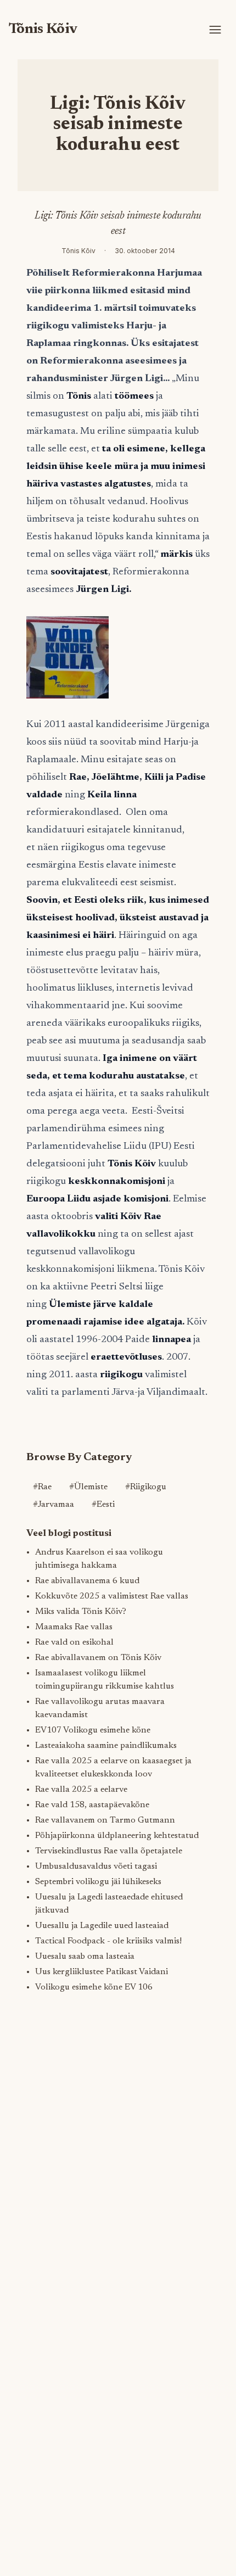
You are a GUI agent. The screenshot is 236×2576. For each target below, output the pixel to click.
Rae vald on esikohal (74, 1642)
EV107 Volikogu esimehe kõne (93, 1730)
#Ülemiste (88, 1487)
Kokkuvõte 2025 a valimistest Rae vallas (112, 1596)
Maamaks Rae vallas (74, 1627)
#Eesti (103, 1505)
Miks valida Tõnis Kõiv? (81, 1612)
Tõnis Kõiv (43, 29)
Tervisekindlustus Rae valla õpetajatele (109, 1851)
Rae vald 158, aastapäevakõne (92, 1805)
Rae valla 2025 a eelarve (81, 1790)
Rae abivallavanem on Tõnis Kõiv (98, 1658)
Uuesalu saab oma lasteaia (85, 1957)
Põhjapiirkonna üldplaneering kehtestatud (117, 1836)
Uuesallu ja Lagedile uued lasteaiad (102, 1926)
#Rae (42, 1487)
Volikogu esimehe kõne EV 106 (94, 1987)
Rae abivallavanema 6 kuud (87, 1581)
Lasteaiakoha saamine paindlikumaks (106, 1746)
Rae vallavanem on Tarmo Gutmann (105, 1820)
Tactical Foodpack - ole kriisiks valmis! (108, 1941)
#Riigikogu (146, 1487)
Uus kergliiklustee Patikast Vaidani (102, 1972)
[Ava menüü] (215, 30)
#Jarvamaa (54, 1505)
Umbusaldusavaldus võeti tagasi (96, 1867)
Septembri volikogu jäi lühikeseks (98, 1882)
